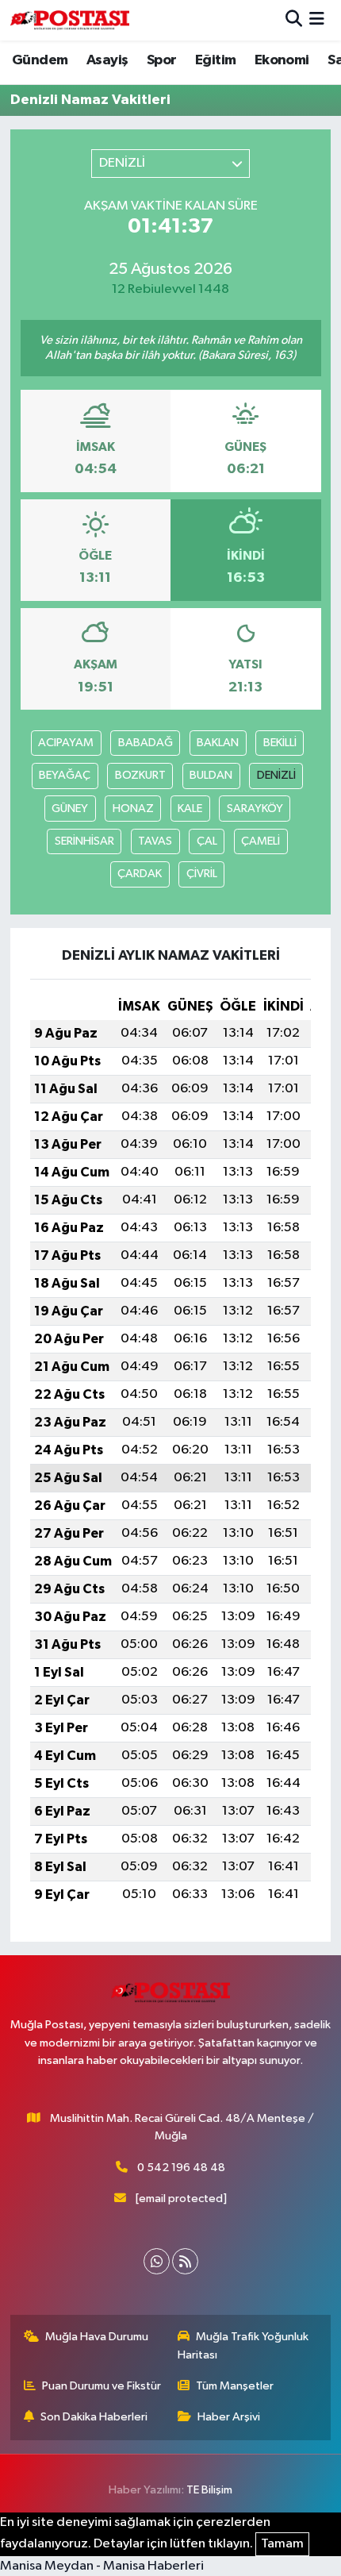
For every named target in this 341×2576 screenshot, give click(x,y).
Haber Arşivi (229, 2417)
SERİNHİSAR (84, 841)
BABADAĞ (146, 743)
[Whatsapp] (157, 2261)
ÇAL (207, 841)
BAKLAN (218, 743)
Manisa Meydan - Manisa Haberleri (102, 2566)
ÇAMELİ (261, 841)
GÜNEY (70, 809)
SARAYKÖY (255, 809)
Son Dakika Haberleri (94, 2417)
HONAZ (133, 809)
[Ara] (294, 20)
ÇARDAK (140, 874)
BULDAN (211, 775)
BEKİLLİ (280, 743)
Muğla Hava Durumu (97, 2337)
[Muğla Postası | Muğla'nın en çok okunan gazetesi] (70, 20)
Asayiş (107, 60)
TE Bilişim (209, 2490)
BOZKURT (140, 775)
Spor (162, 60)
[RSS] (185, 2261)
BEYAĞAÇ (65, 775)
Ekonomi (282, 60)
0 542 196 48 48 (181, 2168)
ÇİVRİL (202, 874)
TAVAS (155, 841)
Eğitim (215, 60)
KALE (190, 809)
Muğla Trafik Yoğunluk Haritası (243, 2345)
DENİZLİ (276, 775)
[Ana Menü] (317, 20)
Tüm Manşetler (235, 2386)
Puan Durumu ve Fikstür (102, 2386)
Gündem (40, 60)
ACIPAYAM (66, 743)
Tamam (282, 2544)
